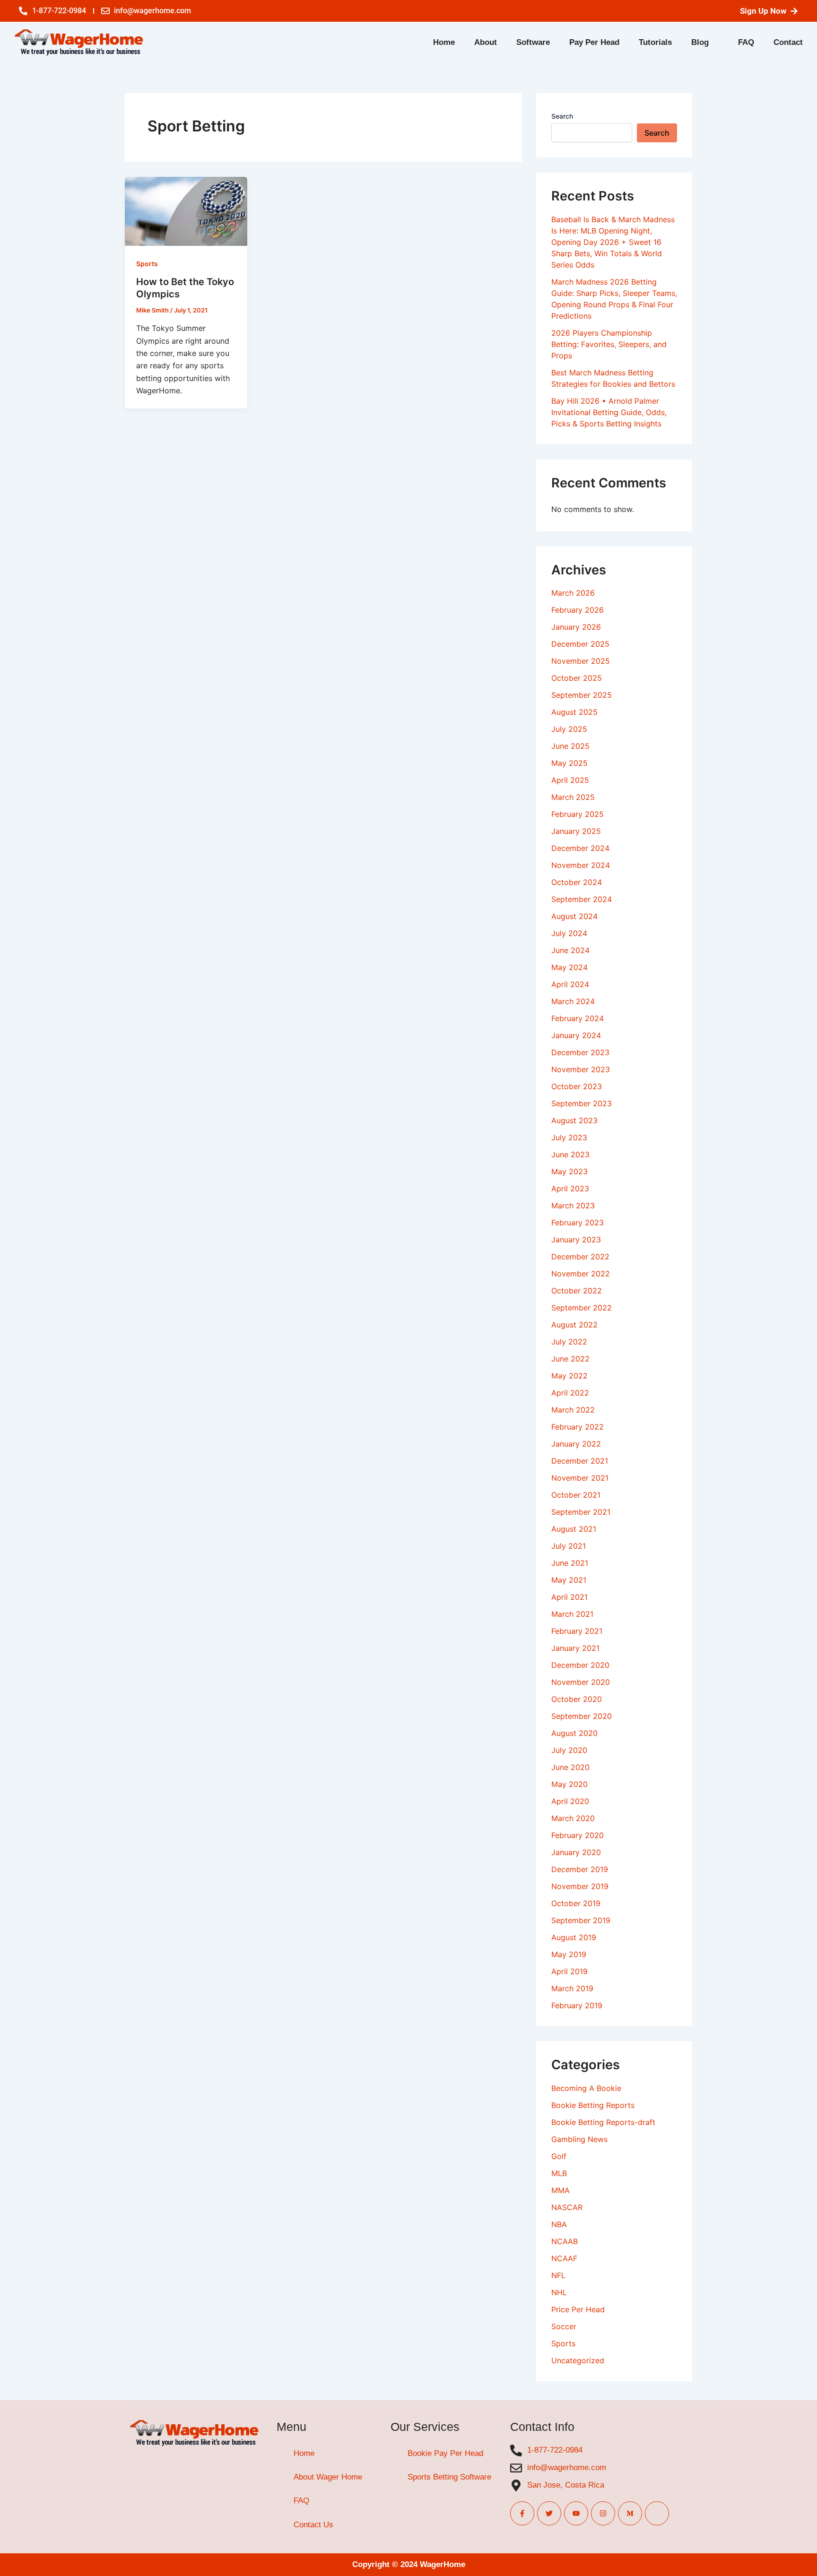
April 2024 (570, 984)
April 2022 (570, 1393)
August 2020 (574, 1733)
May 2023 (569, 1171)
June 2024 (570, 950)
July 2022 (569, 1342)
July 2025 (569, 729)
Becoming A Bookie (586, 2088)
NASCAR (567, 2207)
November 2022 (581, 1274)
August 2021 (574, 1529)
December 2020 (580, 1665)
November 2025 (581, 661)
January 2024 (576, 1035)
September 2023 (582, 1103)
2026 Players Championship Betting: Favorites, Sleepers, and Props (609, 344)
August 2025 (574, 712)
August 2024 (574, 916)
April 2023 (570, 1188)
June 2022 (570, 1359)
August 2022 (574, 1325)
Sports (147, 264)
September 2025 (582, 695)
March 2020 (573, 1818)
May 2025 (569, 763)
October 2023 (577, 1086)
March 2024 (573, 1001)
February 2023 (578, 1223)
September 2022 (582, 1308)
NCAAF (564, 2258)
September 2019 (581, 1920)
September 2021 (581, 1512)
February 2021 (577, 1631)
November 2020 (581, 1682)
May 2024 (569, 967)
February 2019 (577, 2005)
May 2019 (569, 1954)
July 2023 (569, 1137)
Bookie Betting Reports (593, 2105)
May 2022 (569, 1376)
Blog (700, 42)
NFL (558, 2275)
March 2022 (573, 1410)
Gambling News (579, 2139)
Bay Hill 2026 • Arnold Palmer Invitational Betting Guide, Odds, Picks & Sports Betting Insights (609, 412)
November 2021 (580, 1478)
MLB (559, 2173)
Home (444, 42)
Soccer (564, 2326)
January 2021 (575, 1648)
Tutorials (655, 42)
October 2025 (577, 678)
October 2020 (577, 1699)
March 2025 (573, 797)
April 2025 (570, 780)
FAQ (746, 42)
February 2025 (578, 814)
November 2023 (581, 1069)
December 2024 (580, 848)
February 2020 (578, 1835)
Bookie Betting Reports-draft (603, 2122)
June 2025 (570, 746)
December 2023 (580, 1052)
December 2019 (580, 1869)
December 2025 (580, 644)
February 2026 (578, 610)
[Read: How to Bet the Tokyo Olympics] (186, 210)
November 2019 (580, 1886)
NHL (559, 2292)
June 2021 (570, 1563)
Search (562, 116)
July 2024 (569, 933)
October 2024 (577, 882)
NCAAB (565, 2241)
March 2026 (573, 593)
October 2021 (576, 1495)
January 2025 (576, 831)
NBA (559, 2224)
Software (533, 42)
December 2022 (580, 1257)
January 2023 (576, 1240)
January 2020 (576, 1852)
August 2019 (574, 1937)
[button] (705, 42)
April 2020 (570, 1801)
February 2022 (578, 1427)
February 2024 (578, 1018)
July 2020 (569, 1750)
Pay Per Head (594, 42)
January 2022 (576, 1444)
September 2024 (582, 899)
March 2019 (572, 1988)
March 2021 (572, 1614)
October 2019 (576, 1903)
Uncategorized (578, 2360)
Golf (559, 2156)
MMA (561, 2190)
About (486, 42)
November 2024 (581, 865)
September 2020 (582, 1716)
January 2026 (576, 627)
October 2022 (577, 1291)
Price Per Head (578, 2309)
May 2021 (569, 1580)
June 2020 (570, 1767)
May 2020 (569, 1784)
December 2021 (580, 1461)
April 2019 (569, 1971)
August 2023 (574, 1120)
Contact (788, 42)
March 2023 (573, 1206)
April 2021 (569, 1597)
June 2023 (570, 1154)
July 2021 (569, 1546)
